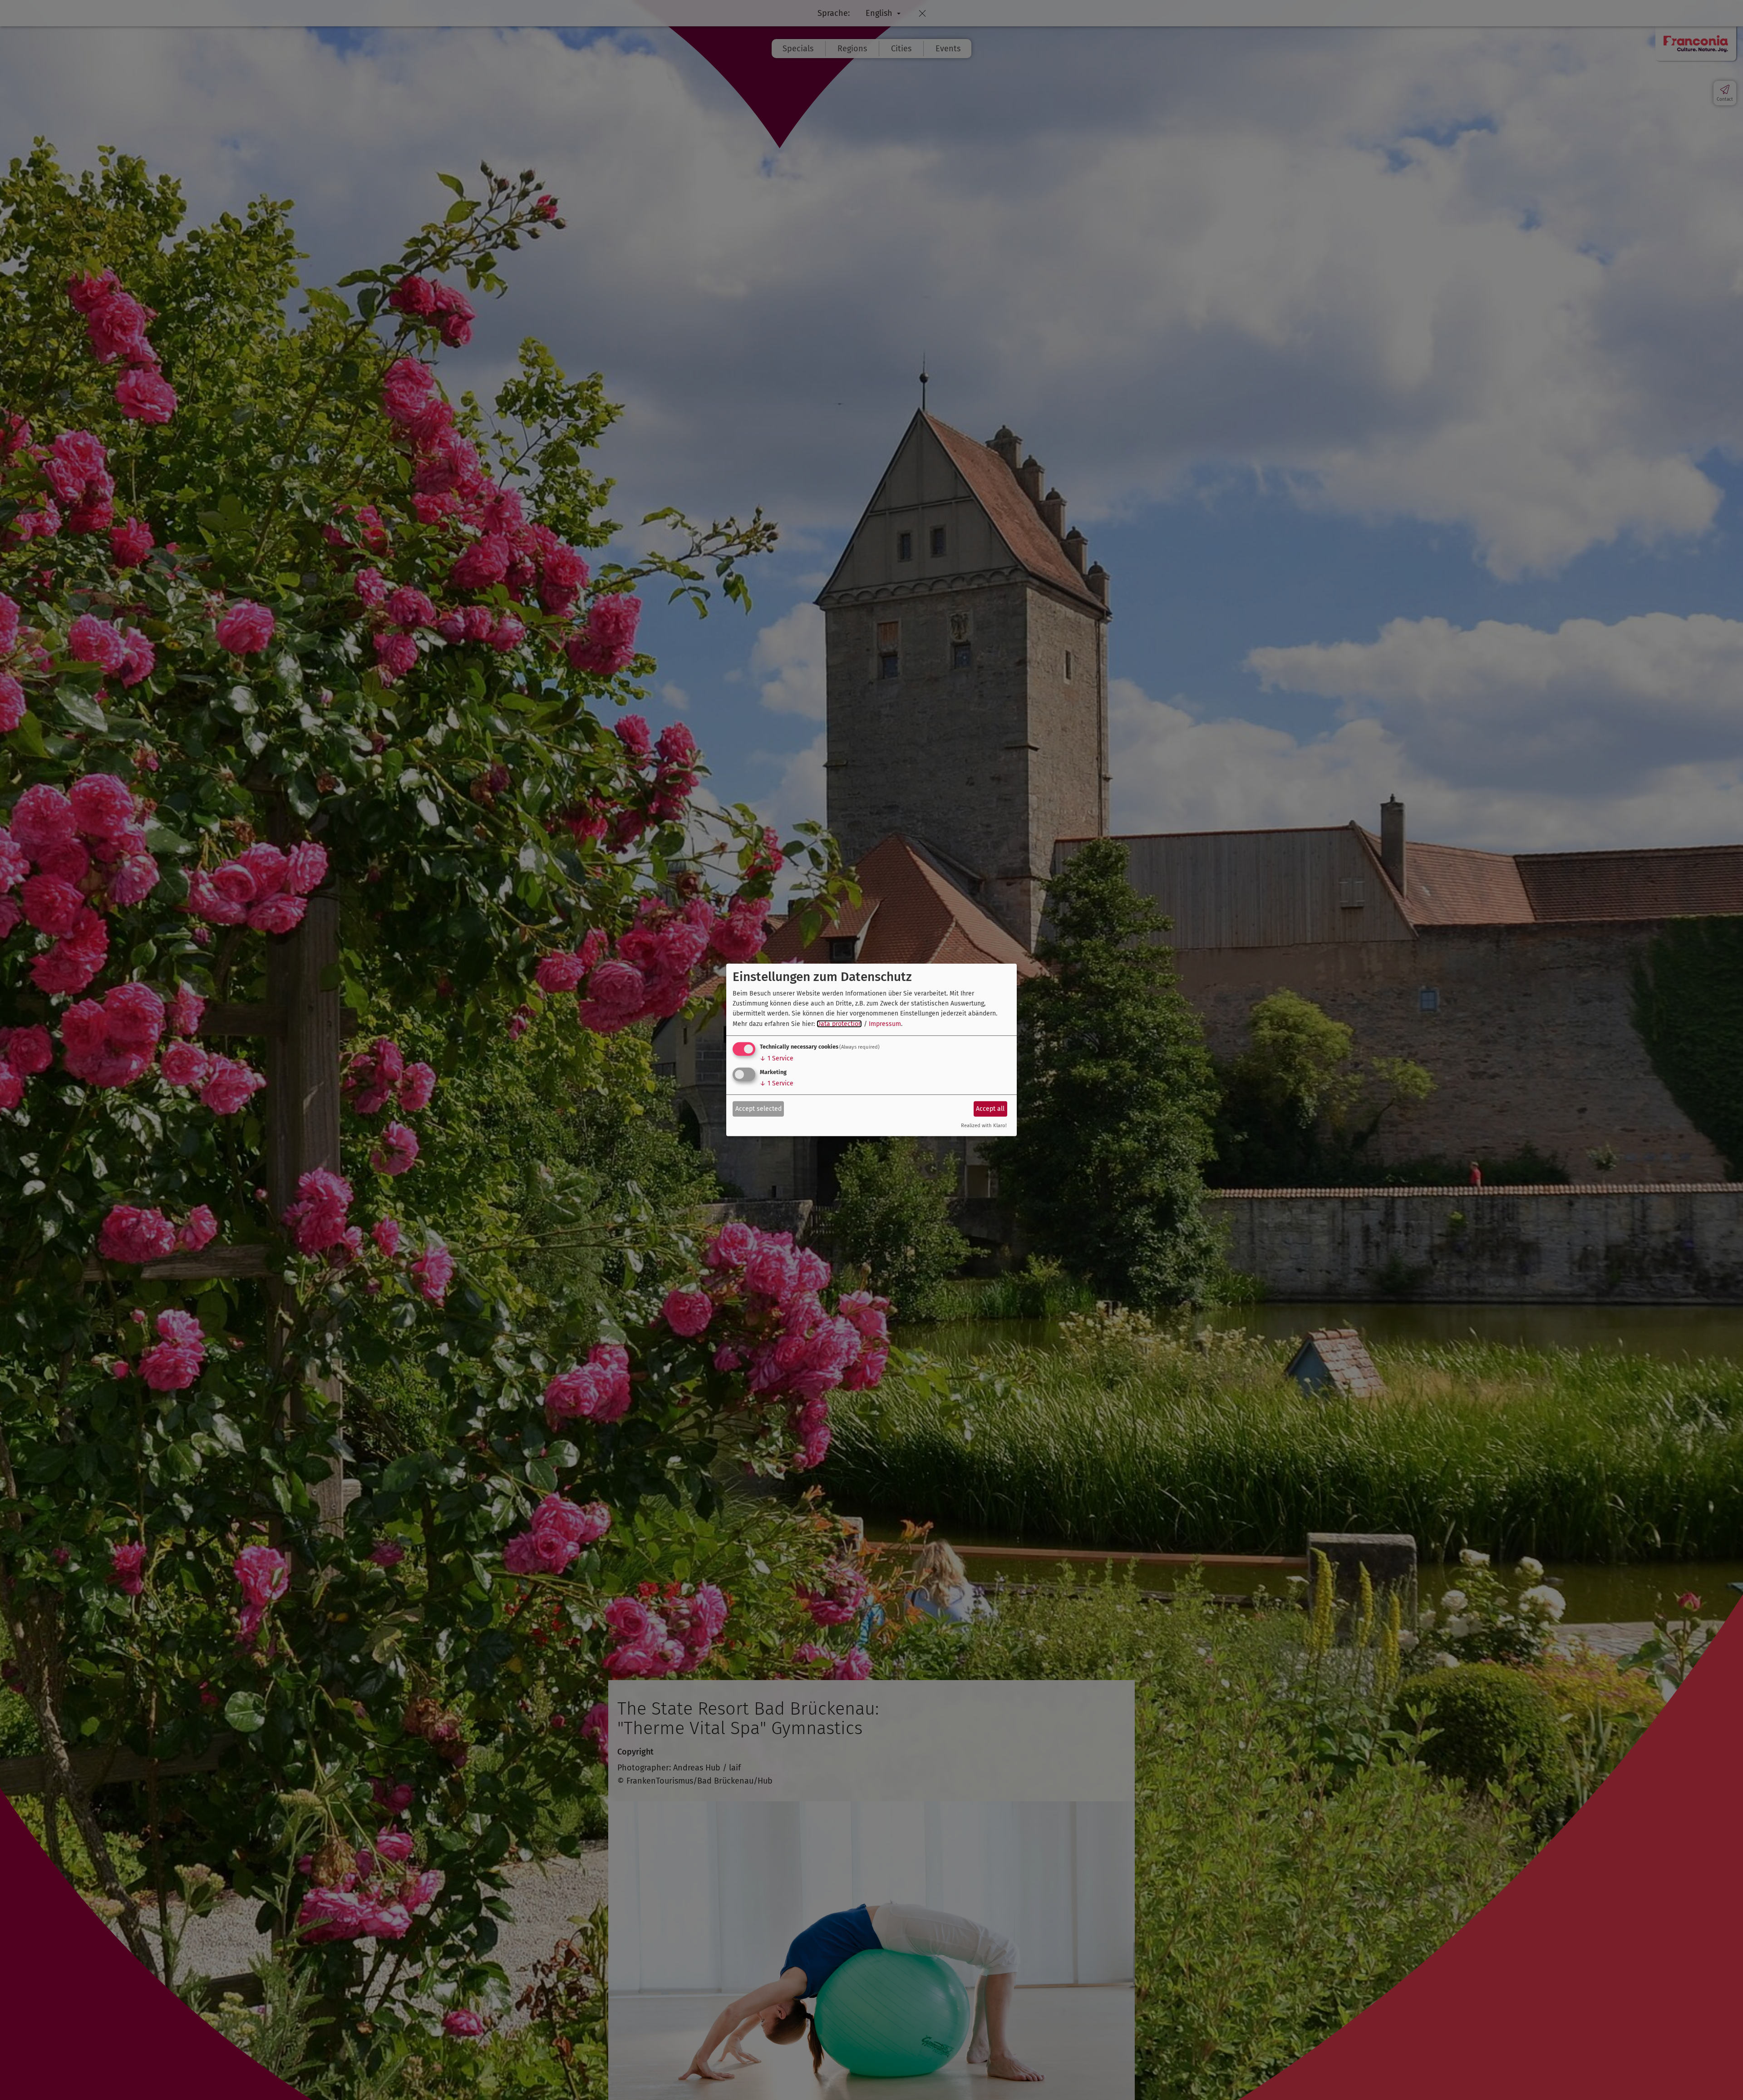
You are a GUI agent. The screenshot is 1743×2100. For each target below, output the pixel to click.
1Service (777, 1058)
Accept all (990, 1108)
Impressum (885, 1024)
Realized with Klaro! (984, 1126)
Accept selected (758, 1108)
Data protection (839, 1024)
